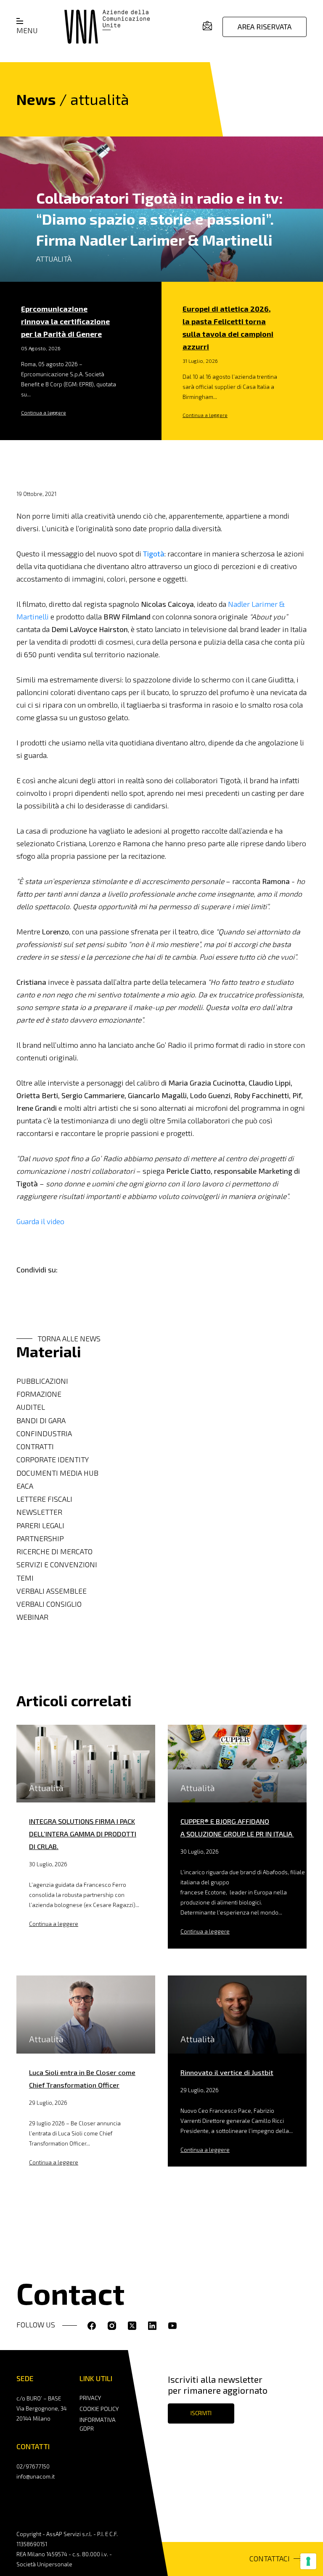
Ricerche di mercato (54, 1552)
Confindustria (44, 1434)
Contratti (35, 1447)
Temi (25, 1578)
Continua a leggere (44, 412)
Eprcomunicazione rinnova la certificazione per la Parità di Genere (65, 321)
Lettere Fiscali (44, 1499)
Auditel (31, 1407)
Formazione (39, 1394)
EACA (25, 1486)
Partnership (40, 1539)
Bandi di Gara (41, 1420)
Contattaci (270, 2559)
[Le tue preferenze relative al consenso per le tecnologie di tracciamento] (308, 2561)
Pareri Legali (40, 1525)
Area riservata (265, 27)
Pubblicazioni (42, 1381)
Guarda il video (40, 1221)
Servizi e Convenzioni (57, 1565)
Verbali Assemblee (52, 1591)
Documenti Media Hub (57, 1473)
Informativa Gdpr (98, 2424)
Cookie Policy (99, 2409)
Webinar (32, 1617)
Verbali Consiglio (49, 1604)
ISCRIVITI (201, 2413)
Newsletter (39, 1512)
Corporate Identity (53, 1460)
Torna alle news (69, 1339)
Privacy (90, 2398)
